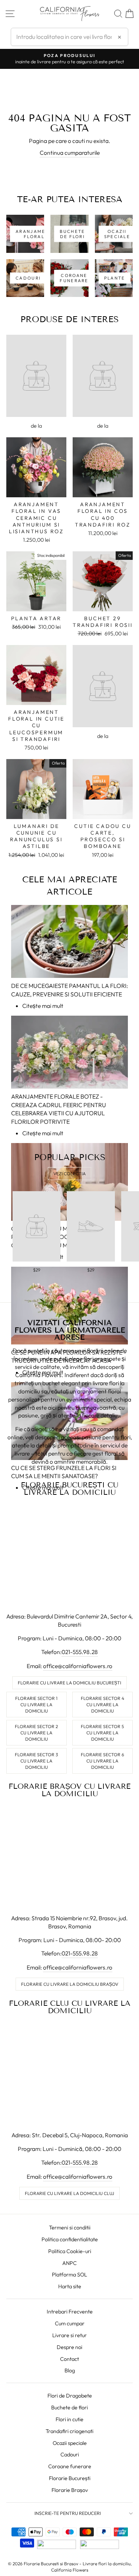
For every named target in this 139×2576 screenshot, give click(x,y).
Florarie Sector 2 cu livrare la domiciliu (36, 1733)
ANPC (69, 2263)
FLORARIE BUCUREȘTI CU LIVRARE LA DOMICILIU (69, 1489)
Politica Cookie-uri (70, 2251)
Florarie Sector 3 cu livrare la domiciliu (36, 1761)
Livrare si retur (69, 2335)
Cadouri (70, 2455)
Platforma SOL (69, 2275)
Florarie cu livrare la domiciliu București (69, 1683)
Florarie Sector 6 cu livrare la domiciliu (102, 1761)
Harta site (70, 2286)
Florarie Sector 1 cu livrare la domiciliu (36, 1705)
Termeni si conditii (70, 2228)
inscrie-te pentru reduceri (68, 2513)
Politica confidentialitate (70, 2239)
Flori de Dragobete (70, 2396)
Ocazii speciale (70, 2443)
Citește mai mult (43, 1006)
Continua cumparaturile (70, 153)
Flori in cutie (69, 2419)
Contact (69, 2359)
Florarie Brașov (70, 2490)
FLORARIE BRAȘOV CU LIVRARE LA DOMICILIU (69, 1790)
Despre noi (69, 2347)
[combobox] (69, 37)
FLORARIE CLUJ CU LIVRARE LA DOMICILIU (70, 2007)
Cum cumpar (70, 2323)
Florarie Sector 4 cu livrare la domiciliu (102, 1705)
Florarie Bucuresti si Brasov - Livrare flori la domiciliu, (78, 2564)
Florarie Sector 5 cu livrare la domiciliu (102, 1733)
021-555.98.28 (80, 1652)
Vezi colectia (69, 1174)
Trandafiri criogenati (69, 2431)
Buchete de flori (69, 2408)
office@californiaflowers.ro (78, 1666)
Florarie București (70, 2478)
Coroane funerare (70, 2466)
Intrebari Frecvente (70, 2312)
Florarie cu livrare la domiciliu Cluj (69, 2193)
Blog (70, 2370)
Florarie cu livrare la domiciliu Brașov (70, 1984)
